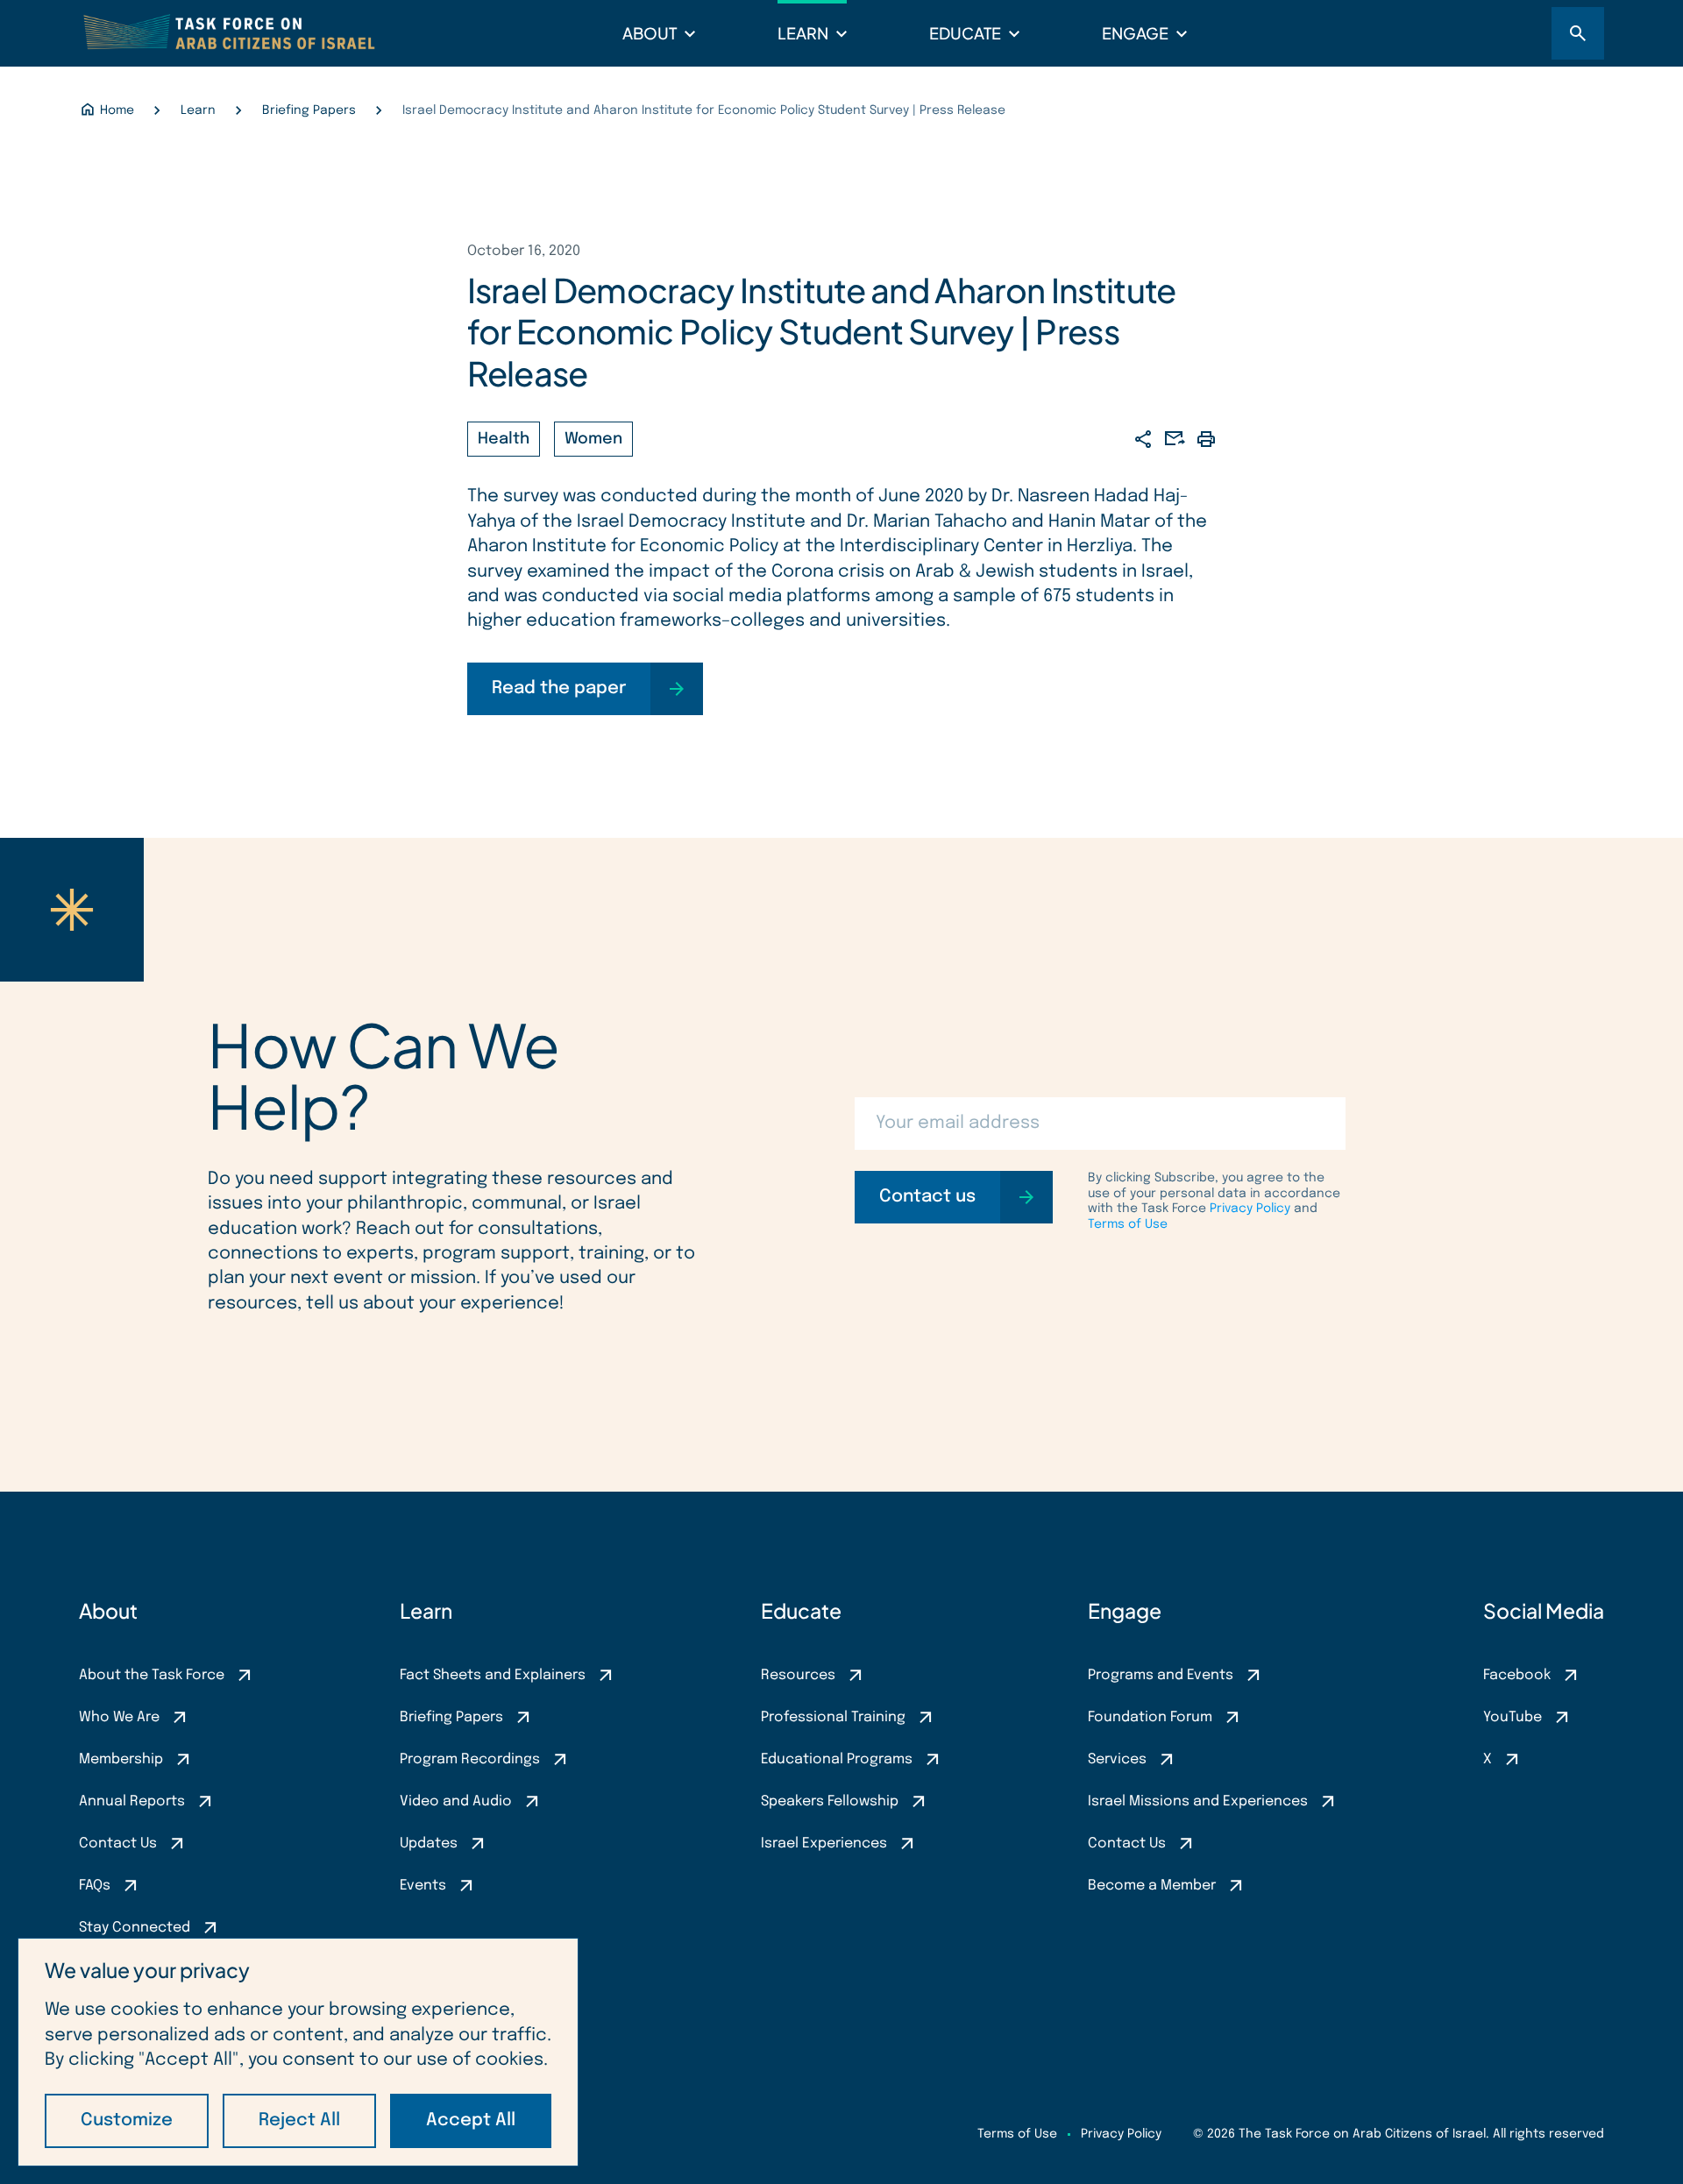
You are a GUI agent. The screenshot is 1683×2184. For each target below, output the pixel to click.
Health (504, 439)
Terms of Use (1128, 1224)
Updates (429, 1844)
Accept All (471, 2120)
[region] (298, 2052)
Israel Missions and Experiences (1198, 1801)
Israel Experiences (824, 1844)
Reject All (299, 2120)
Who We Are (119, 1717)
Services (1117, 1759)
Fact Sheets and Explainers (493, 1675)
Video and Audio (456, 1801)
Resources (798, 1675)
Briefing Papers (451, 1717)
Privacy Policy (1250, 1209)
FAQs (95, 1886)
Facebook (1517, 1675)
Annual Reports (132, 1801)
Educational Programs (837, 1759)
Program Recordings (470, 1759)
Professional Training (833, 1717)
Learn (803, 33)
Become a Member (1152, 1886)
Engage (1135, 33)
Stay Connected (135, 1928)
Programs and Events (1161, 1675)
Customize (127, 2120)
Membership (121, 1759)
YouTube (1513, 1717)
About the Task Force (152, 1675)
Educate (965, 33)
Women (593, 439)
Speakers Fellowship (830, 1801)
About (650, 33)
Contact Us (118, 1844)
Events (423, 1886)
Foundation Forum (1150, 1717)
